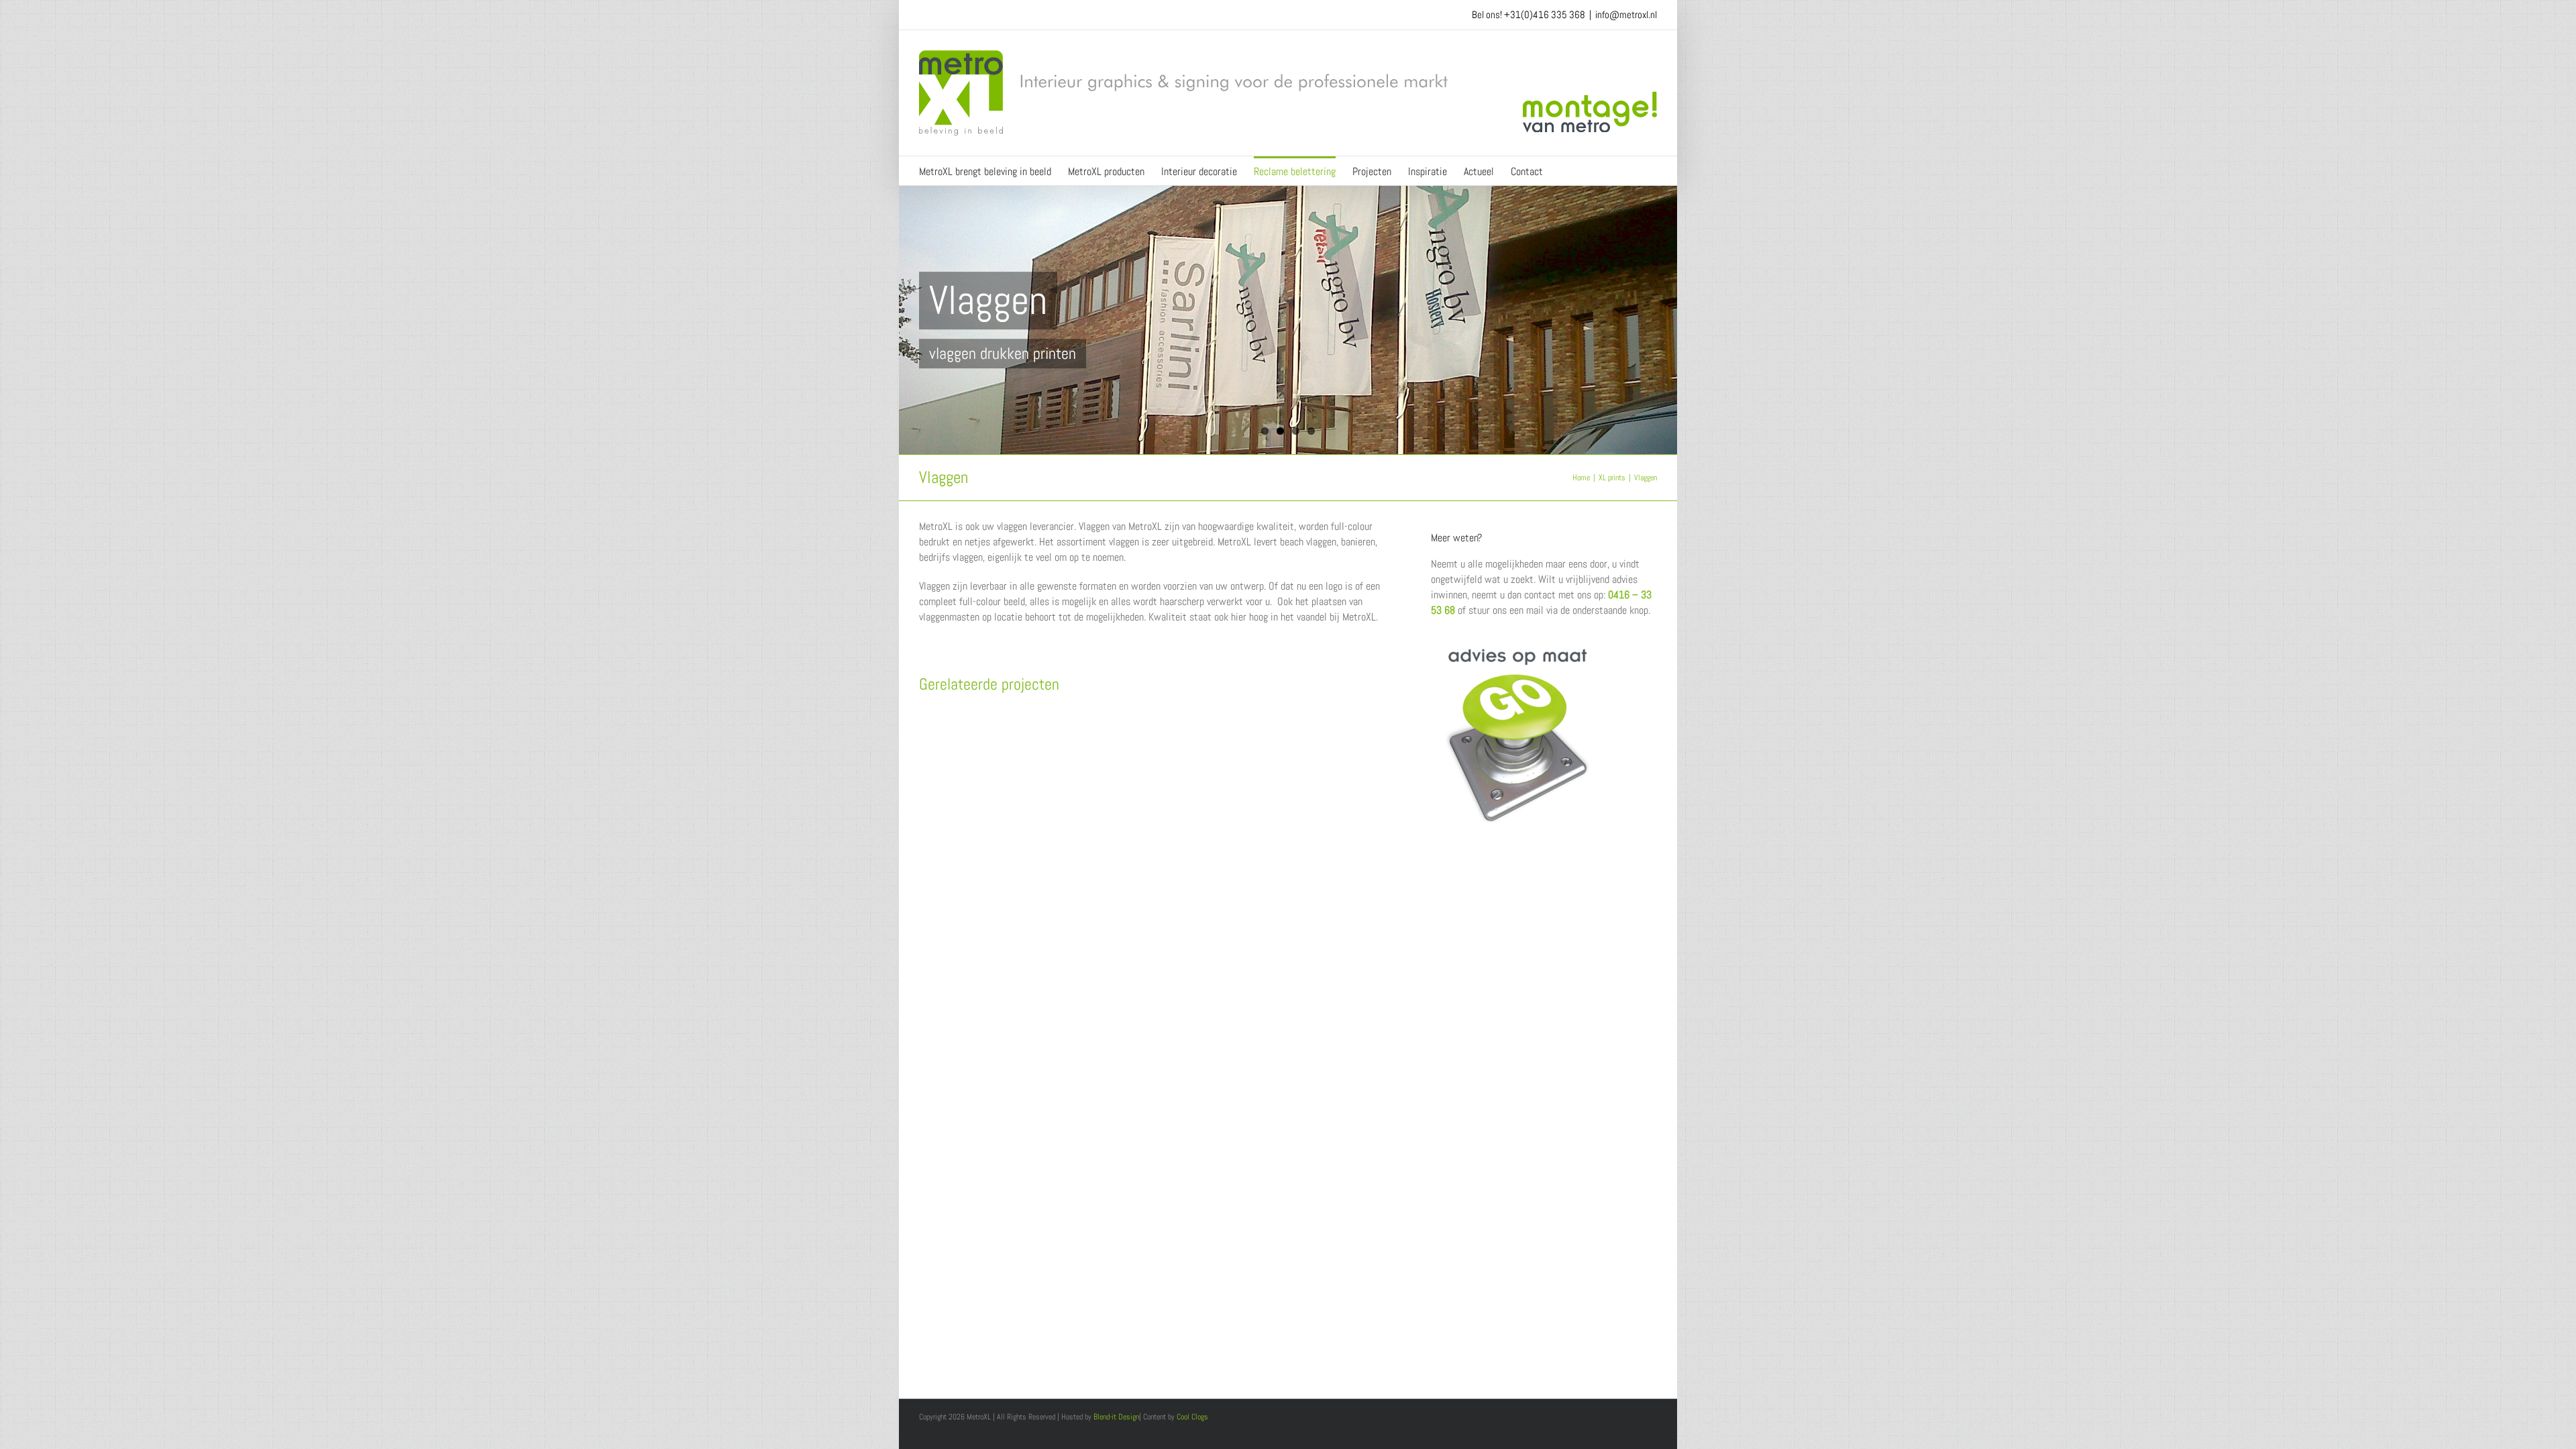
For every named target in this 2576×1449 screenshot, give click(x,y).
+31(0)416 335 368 (1545, 14)
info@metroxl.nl (1626, 14)
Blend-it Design (1116, 1417)
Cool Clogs (1192, 1417)
